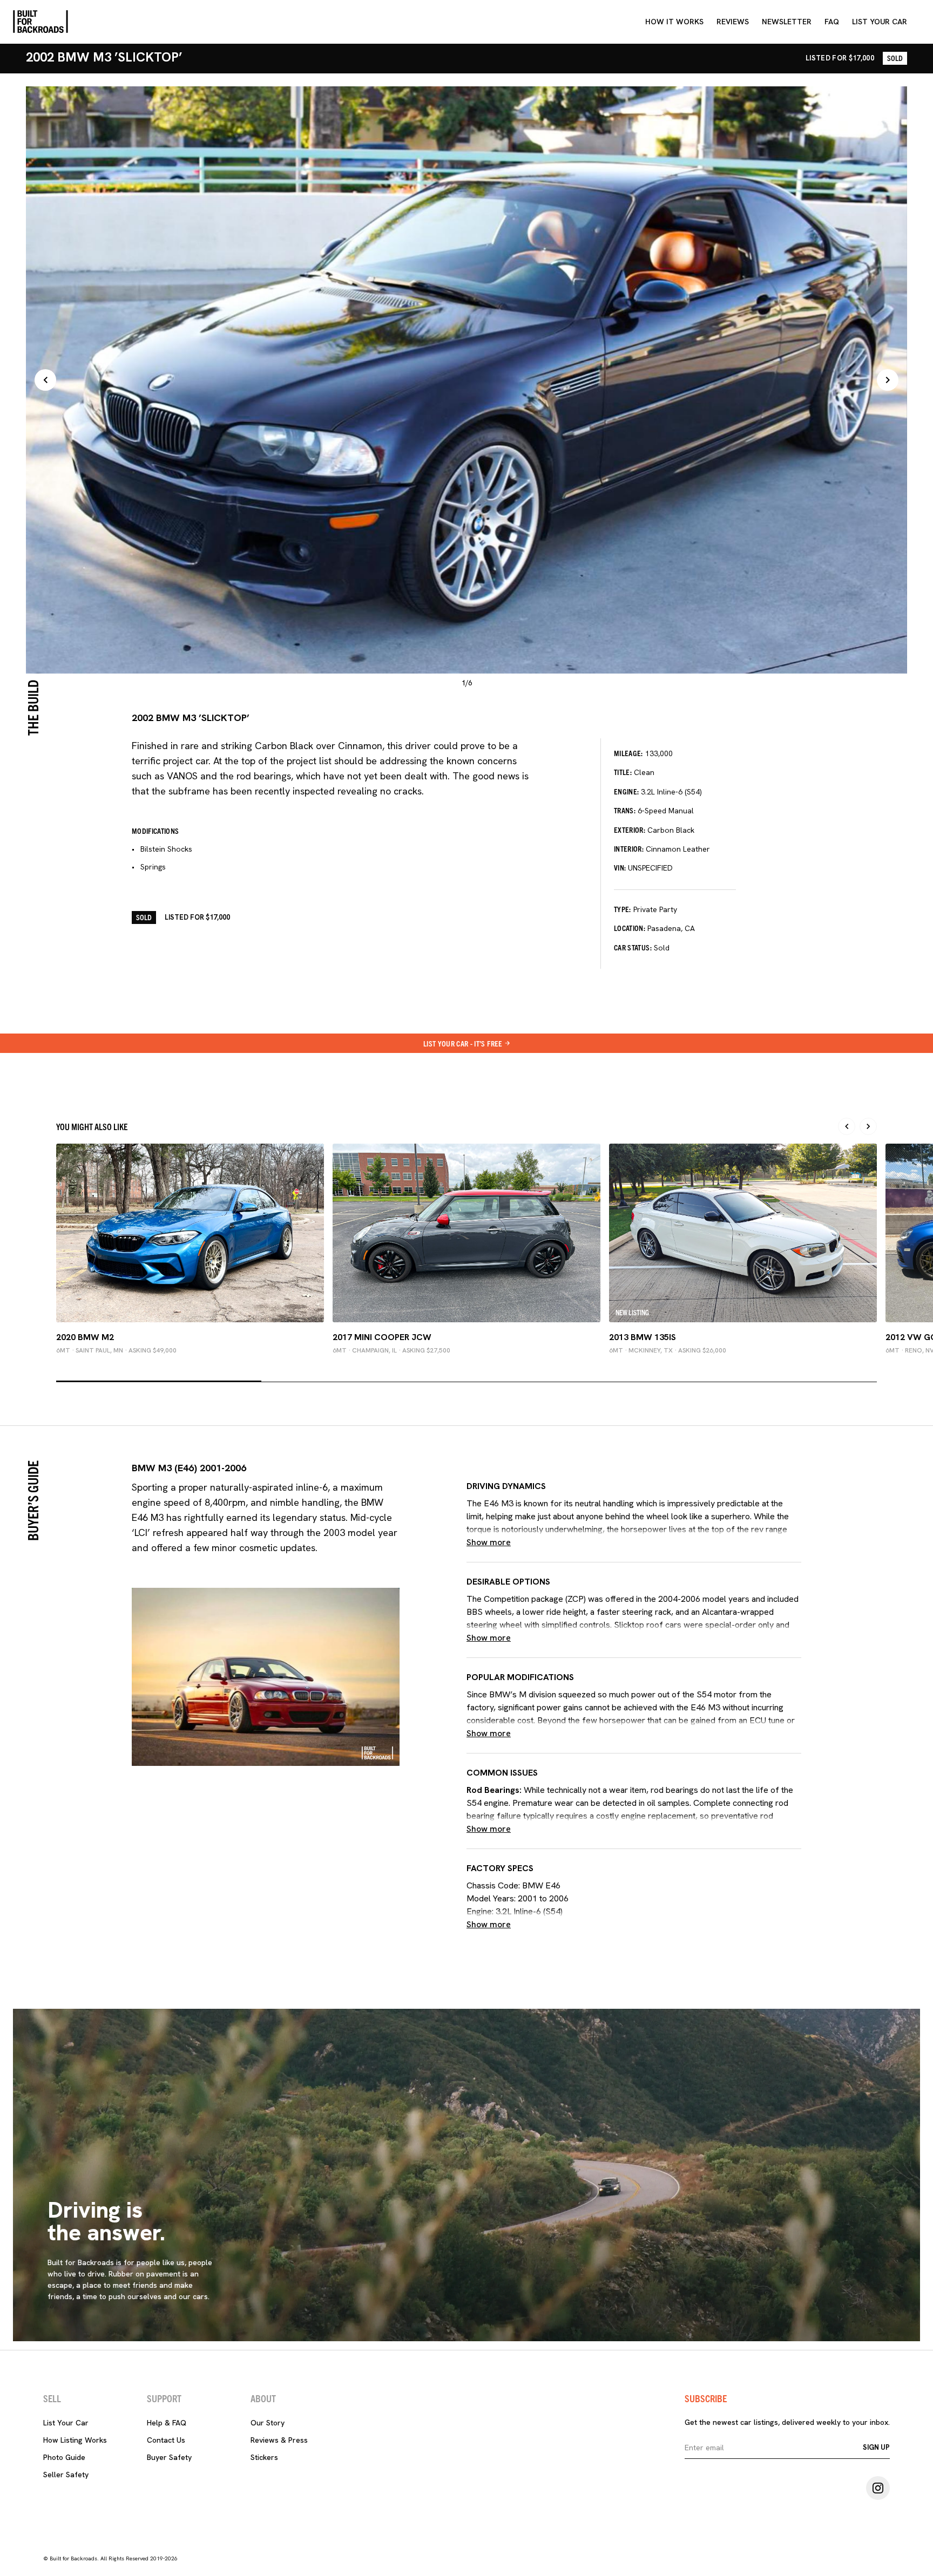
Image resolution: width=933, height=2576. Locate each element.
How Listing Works (75, 2440)
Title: (623, 772)
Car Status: (633, 947)
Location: (630, 928)
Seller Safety (66, 2475)
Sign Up (876, 2447)
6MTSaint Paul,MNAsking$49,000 (116, 1350)
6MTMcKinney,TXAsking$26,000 (668, 1350)
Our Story (268, 2423)
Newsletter (787, 22)
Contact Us (166, 2440)
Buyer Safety (169, 2457)
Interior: (629, 848)
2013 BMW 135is (643, 1337)
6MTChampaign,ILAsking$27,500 (391, 1350)
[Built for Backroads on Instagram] (878, 2488)
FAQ (832, 22)
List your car (880, 22)
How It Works (674, 22)
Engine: (626, 791)
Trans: (625, 810)
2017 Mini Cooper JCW (382, 1337)
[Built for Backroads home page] (40, 22)
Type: (623, 909)
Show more (489, 1542)
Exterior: (630, 830)
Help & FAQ (167, 2423)
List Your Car (66, 2423)
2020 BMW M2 (85, 1337)
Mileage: (628, 753)
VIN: (620, 867)
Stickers (264, 2457)
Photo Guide (64, 2457)
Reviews (733, 22)
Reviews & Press (279, 2440)
